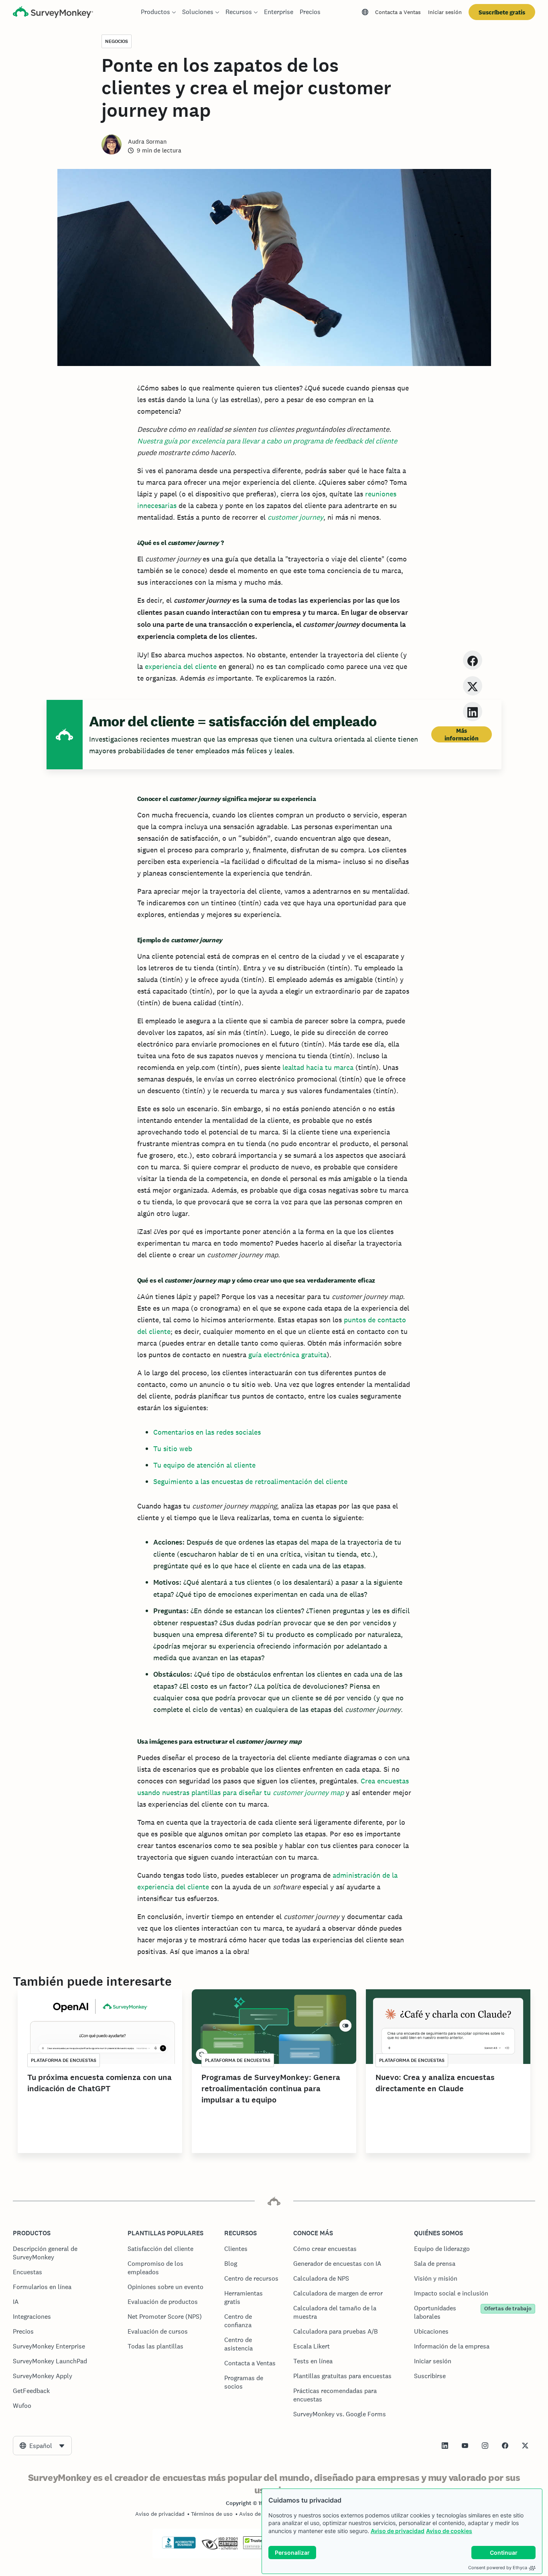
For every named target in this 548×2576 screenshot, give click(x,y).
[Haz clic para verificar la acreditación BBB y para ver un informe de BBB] (179, 2547)
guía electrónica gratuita (287, 1355)
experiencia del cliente (181, 666)
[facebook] (473, 660)
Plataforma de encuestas (64, 2060)
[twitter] (473, 686)
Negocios (117, 41)
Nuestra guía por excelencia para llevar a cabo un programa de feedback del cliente (267, 441)
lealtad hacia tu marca (318, 1067)
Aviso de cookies (449, 2531)
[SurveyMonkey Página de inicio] (53, 13)
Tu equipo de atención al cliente (204, 1465)
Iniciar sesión (445, 12)
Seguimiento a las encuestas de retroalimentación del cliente (250, 1481)
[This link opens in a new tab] (445, 2446)
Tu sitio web (173, 1449)
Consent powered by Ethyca (498, 2568)
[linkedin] (473, 711)
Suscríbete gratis (502, 12)
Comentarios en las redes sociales (207, 1432)
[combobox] (42, 2446)
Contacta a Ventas (398, 12)
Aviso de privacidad (398, 2531)
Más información (462, 734)
